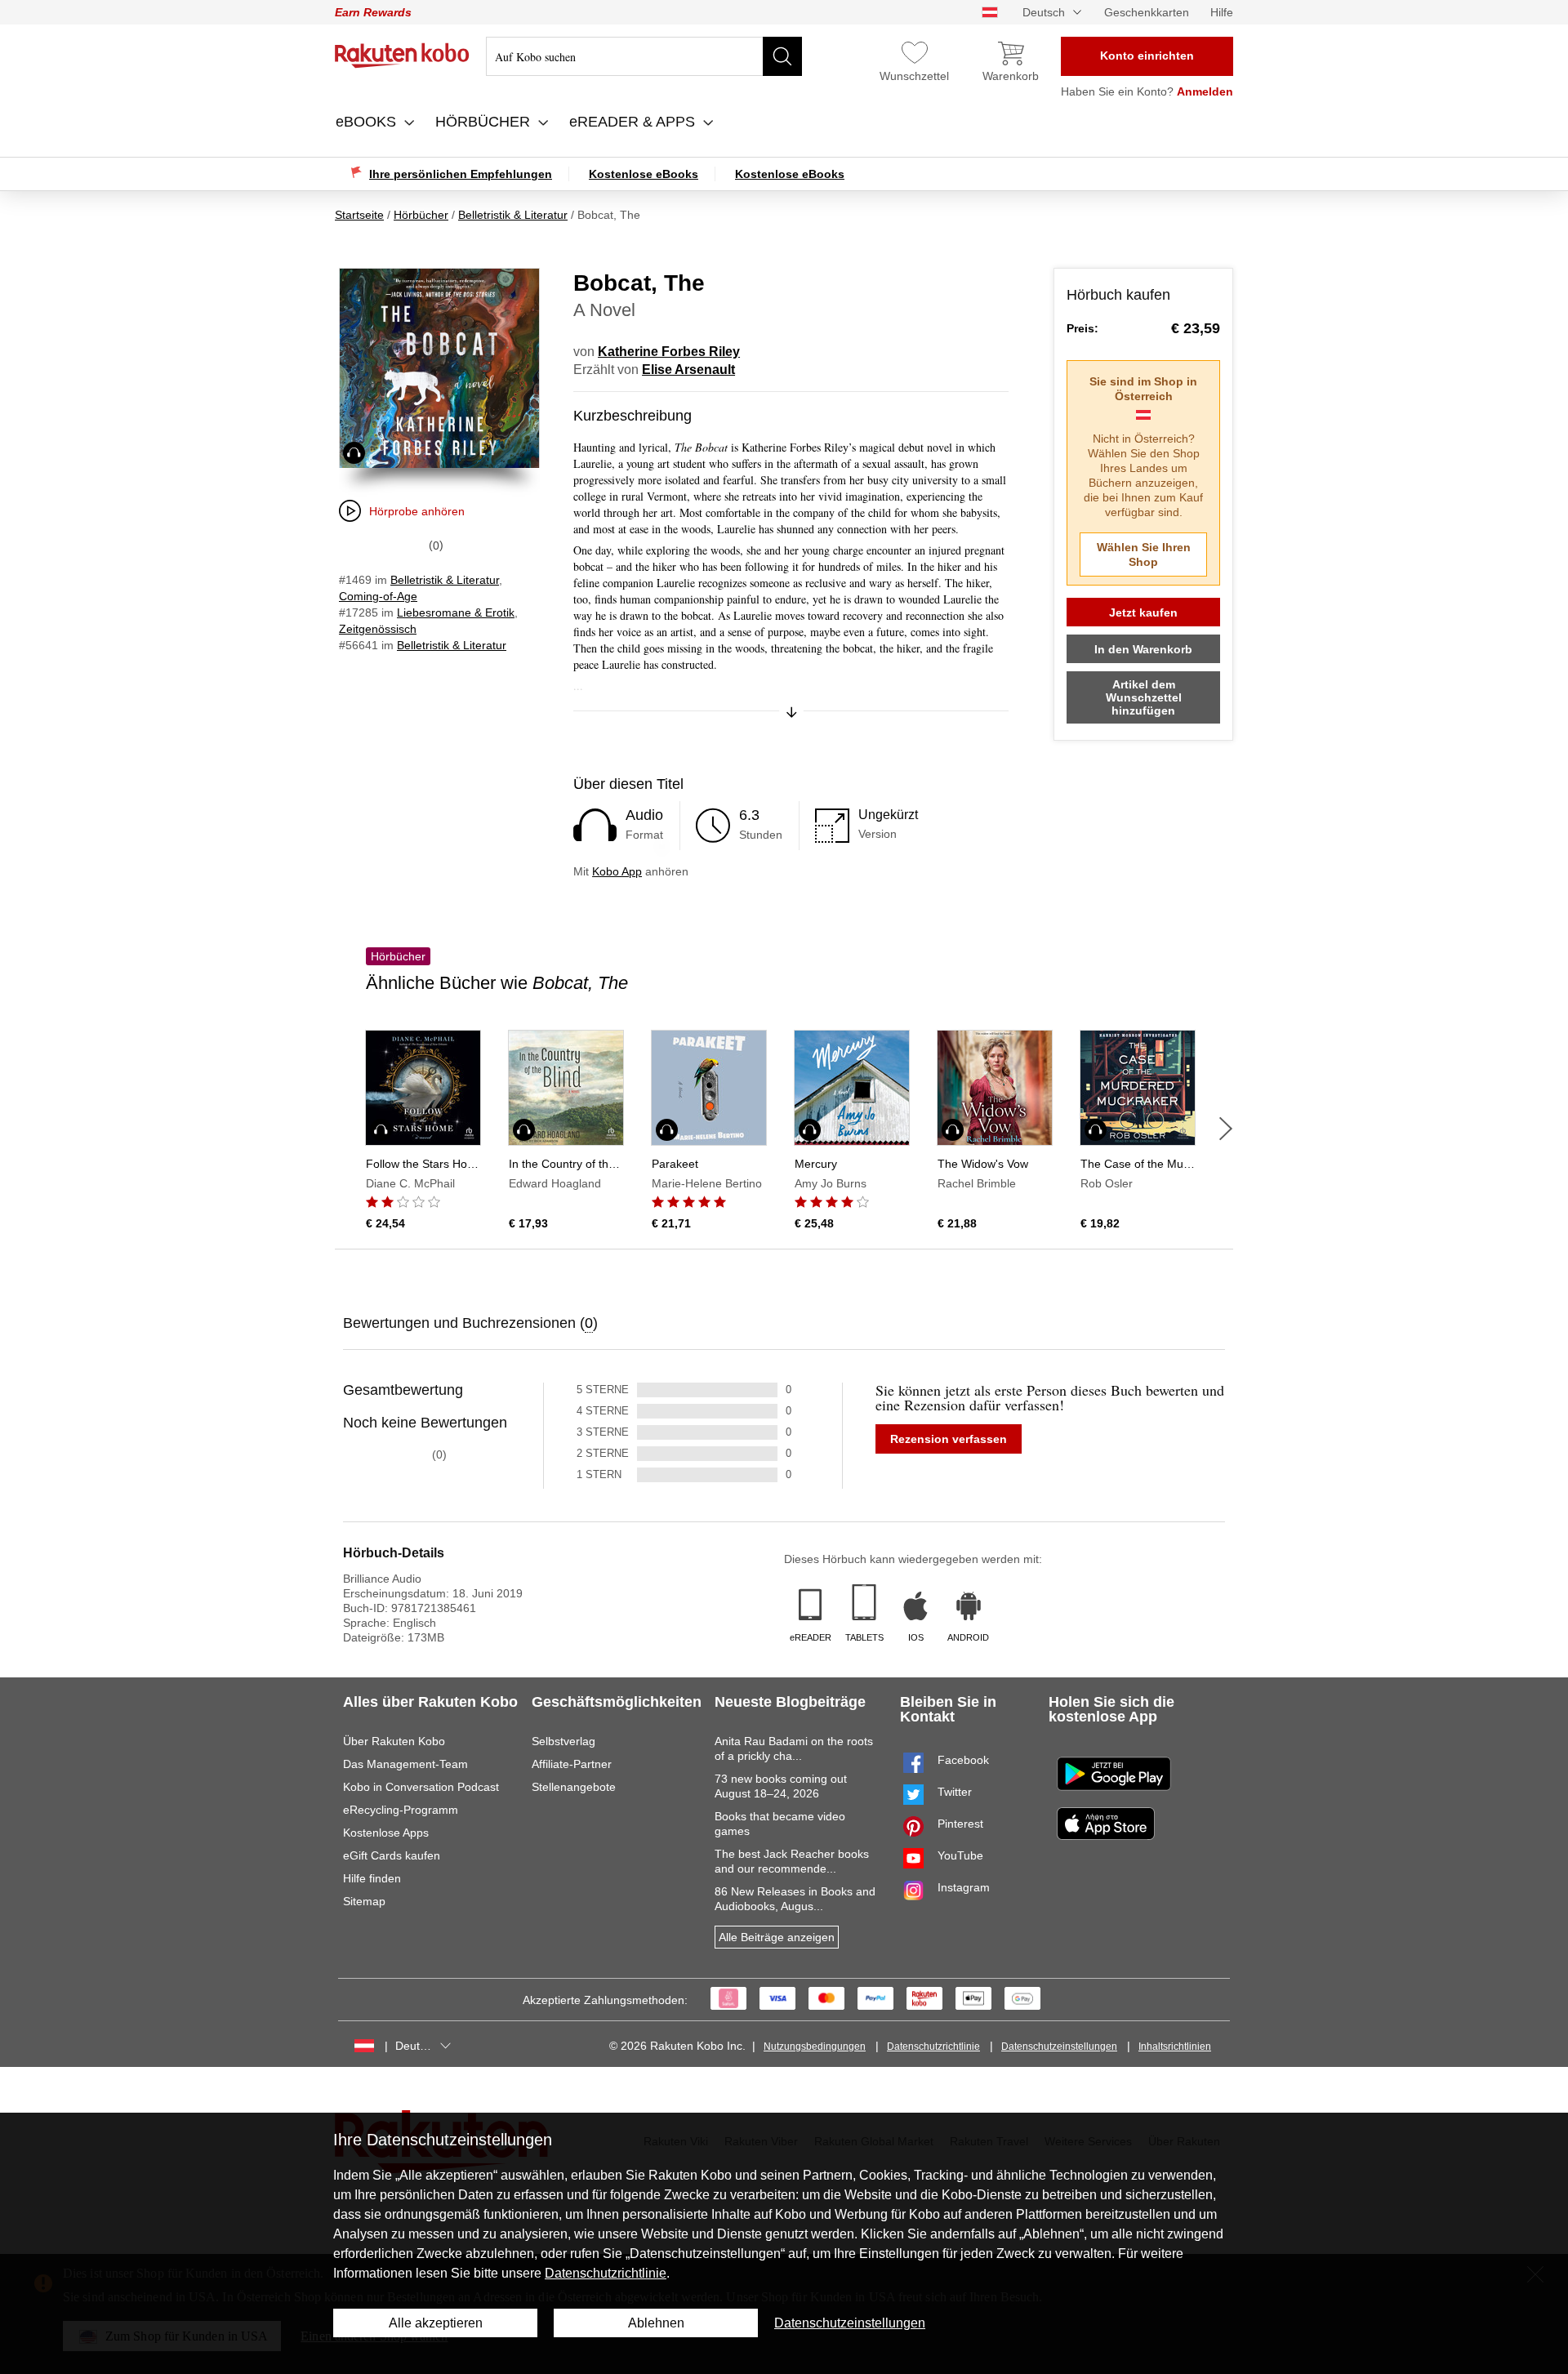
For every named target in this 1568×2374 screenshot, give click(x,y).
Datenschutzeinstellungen (1059, 2047)
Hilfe (1222, 12)
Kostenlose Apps (386, 1833)
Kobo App (617, 871)
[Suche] (782, 56)
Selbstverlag (563, 1741)
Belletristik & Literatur (445, 580)
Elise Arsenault (688, 370)
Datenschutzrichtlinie (933, 2047)
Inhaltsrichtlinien (1175, 2047)
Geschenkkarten (1147, 12)
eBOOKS (368, 122)
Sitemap (364, 1901)
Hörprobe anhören (417, 511)
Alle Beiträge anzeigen (777, 1937)
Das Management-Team (405, 1764)
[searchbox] (644, 56)
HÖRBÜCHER (485, 122)
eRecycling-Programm (401, 1810)
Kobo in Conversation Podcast (421, 1787)
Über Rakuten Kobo (394, 1741)
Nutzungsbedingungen (815, 2047)
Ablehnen (656, 2323)
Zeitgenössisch (378, 629)
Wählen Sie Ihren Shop (1144, 555)
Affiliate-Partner (572, 1764)
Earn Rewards (373, 12)
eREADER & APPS (634, 122)
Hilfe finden (372, 1878)
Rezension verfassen (949, 1439)
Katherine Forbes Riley (669, 352)
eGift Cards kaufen (392, 1855)
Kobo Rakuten (402, 56)
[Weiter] (1226, 1129)
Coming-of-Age (378, 596)
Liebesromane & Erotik (456, 612)
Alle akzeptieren (436, 2323)
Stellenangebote (574, 1787)
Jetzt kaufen (1143, 612)
